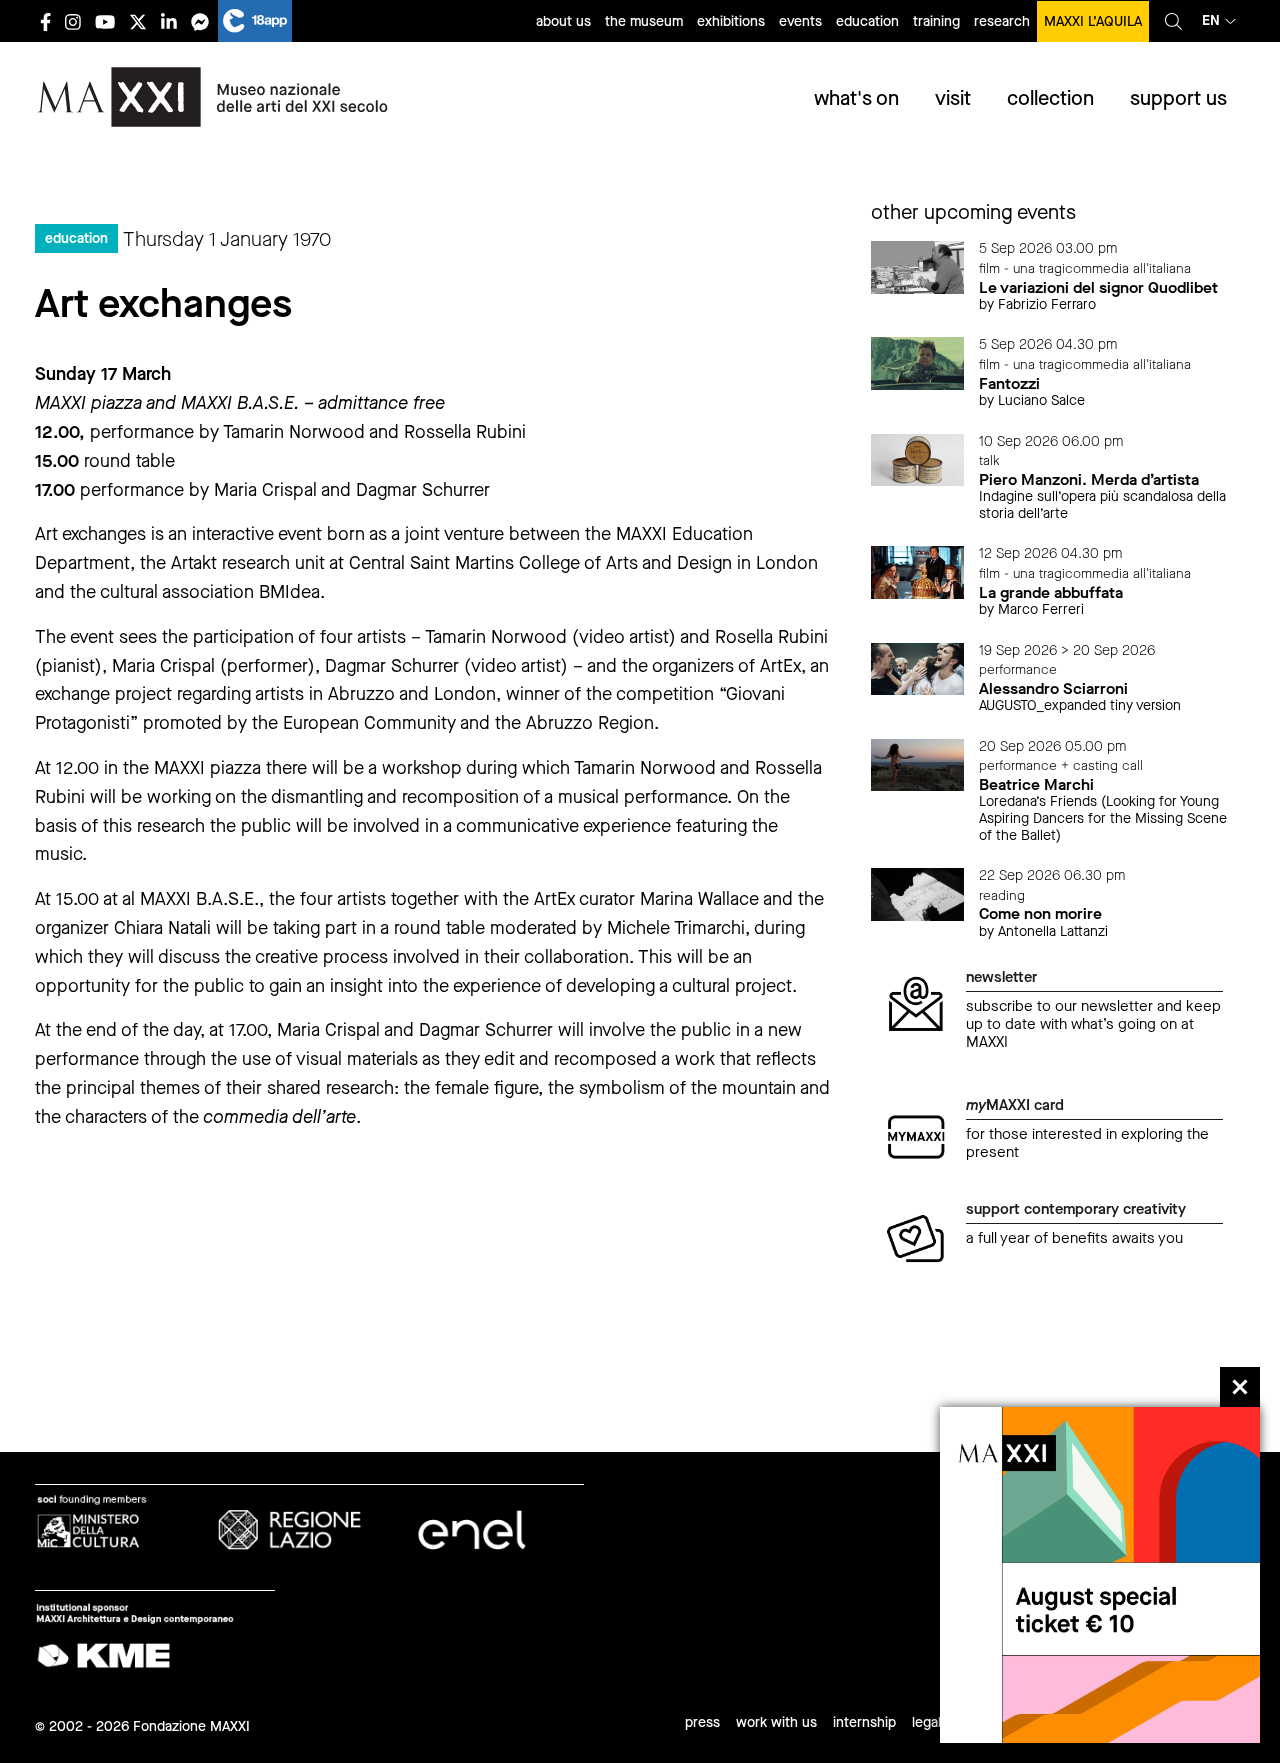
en (1211, 20)
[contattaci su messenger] (200, 21)
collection (1050, 98)
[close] (1240, 1387)
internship (864, 1722)
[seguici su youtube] (105, 21)
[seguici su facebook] (45, 21)
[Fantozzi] (918, 362)
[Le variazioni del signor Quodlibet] (918, 266)
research (1002, 21)
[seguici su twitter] (138, 21)
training (936, 21)
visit (953, 98)
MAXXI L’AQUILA (1093, 21)
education (867, 21)
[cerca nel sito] (1173, 21)
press (702, 1722)
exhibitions (731, 21)
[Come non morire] (918, 893)
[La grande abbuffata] (918, 571)
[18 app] (255, 21)
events (800, 21)
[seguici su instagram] (73, 21)
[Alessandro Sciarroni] (918, 667)
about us (563, 21)
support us (1178, 98)
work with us (776, 1722)
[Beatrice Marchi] (918, 763)
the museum (644, 21)
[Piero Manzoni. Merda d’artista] (918, 458)
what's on (856, 98)
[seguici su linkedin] (169, 21)
